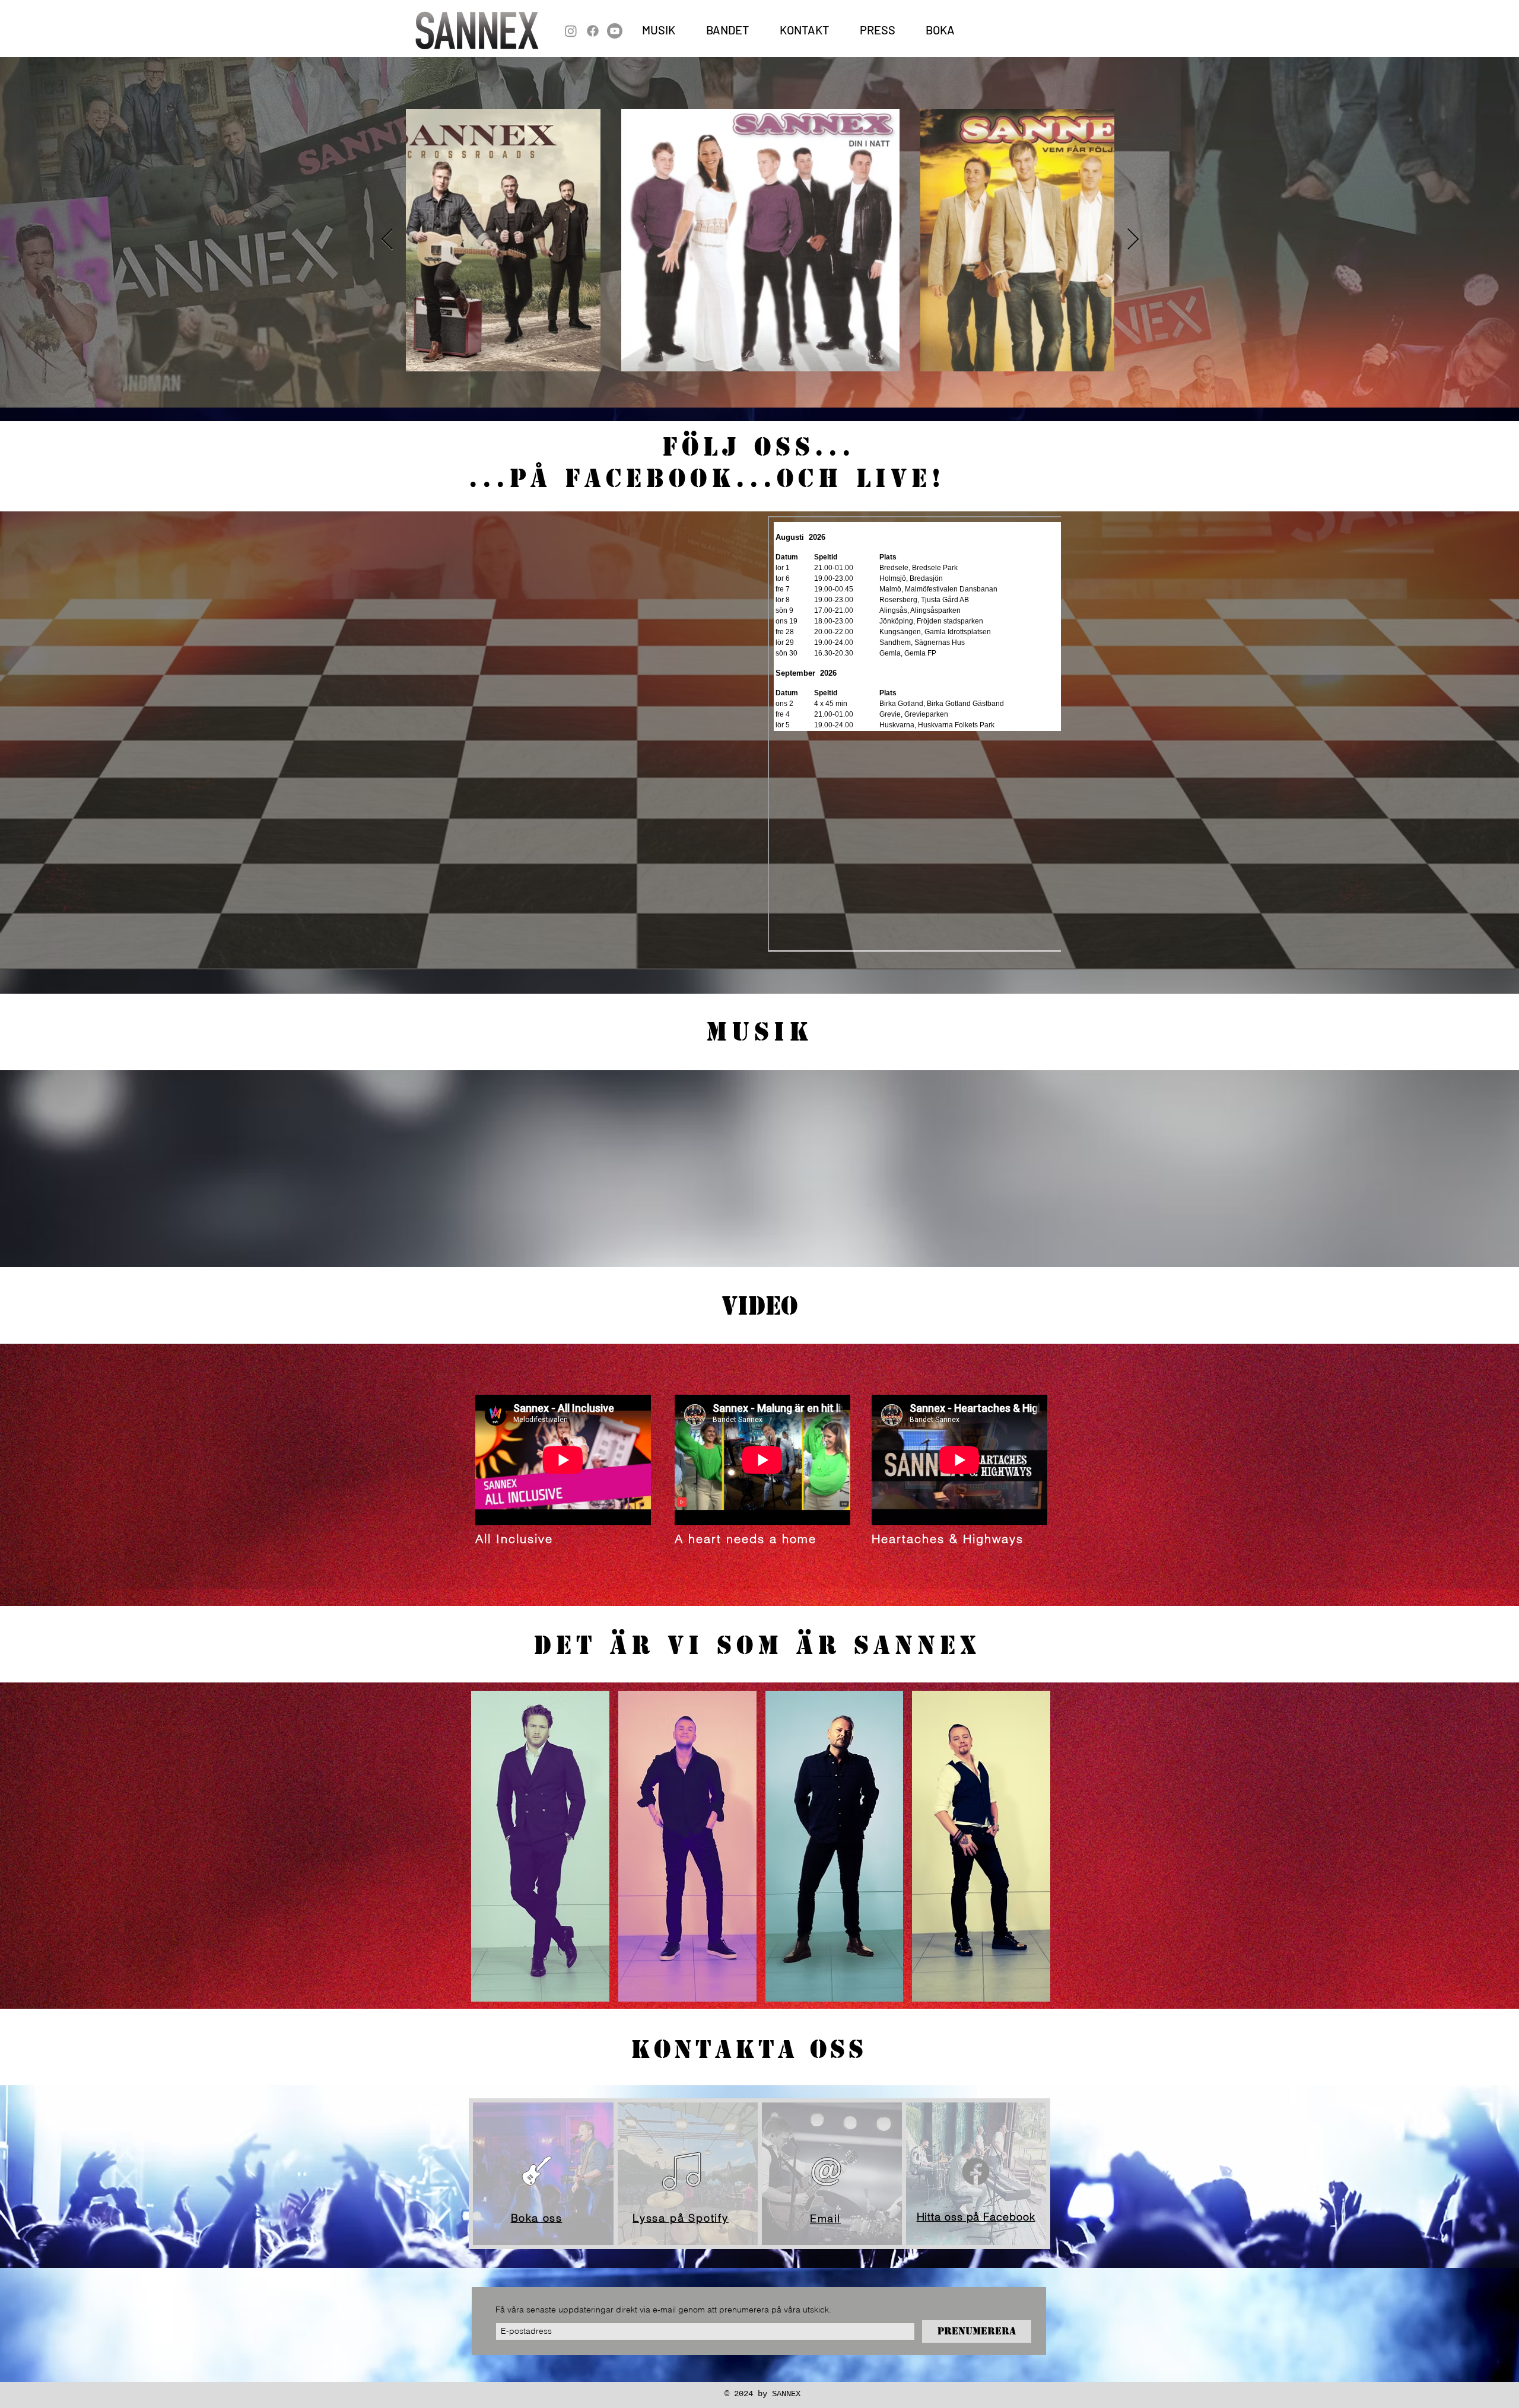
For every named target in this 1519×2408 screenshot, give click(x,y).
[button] (878, 30)
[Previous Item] (387, 240)
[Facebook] (593, 31)
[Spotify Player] (589, 1182)
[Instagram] (571, 31)
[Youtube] (615, 31)
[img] (540, 1846)
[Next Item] (1133, 240)
